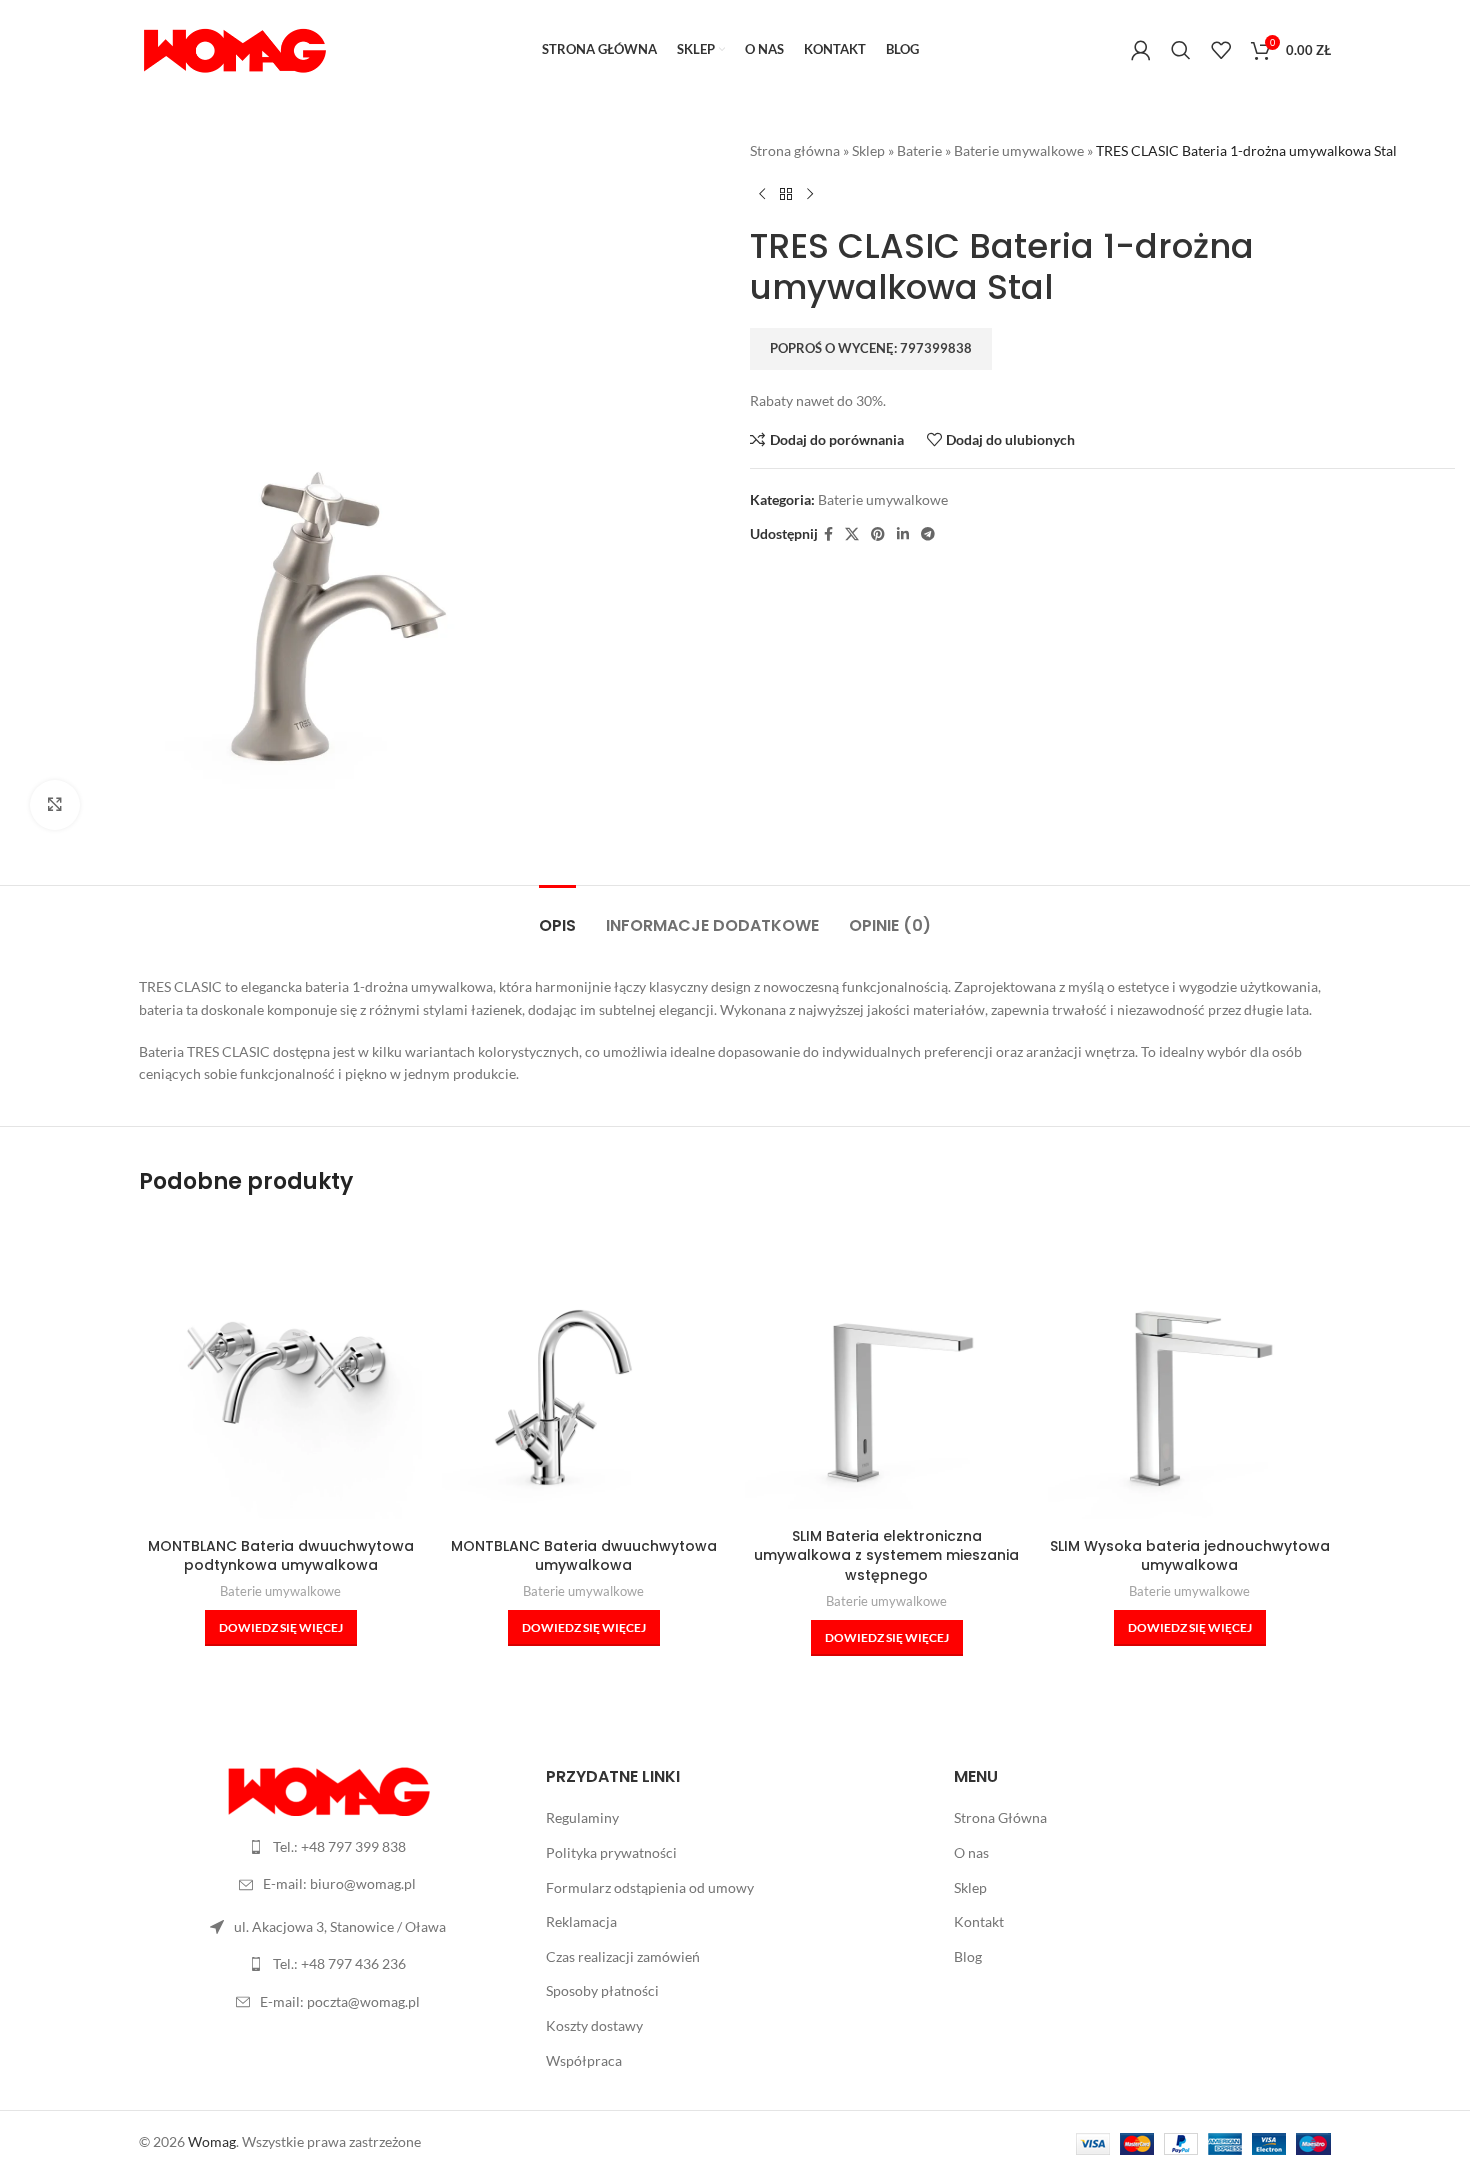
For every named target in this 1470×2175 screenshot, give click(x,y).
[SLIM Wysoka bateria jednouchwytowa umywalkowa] (1189, 1377)
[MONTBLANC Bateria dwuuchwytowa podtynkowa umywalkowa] (280, 1377)
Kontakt (979, 1921)
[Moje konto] (1141, 50)
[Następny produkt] (810, 194)
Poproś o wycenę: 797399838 (871, 348)
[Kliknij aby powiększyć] (55, 805)
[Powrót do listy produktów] (786, 194)
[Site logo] (234, 48)
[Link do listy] (327, 1847)
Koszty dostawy (594, 2025)
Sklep (868, 150)
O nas (971, 1852)
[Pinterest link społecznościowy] (878, 534)
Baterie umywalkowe (1019, 150)
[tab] (557, 915)
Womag (212, 2141)
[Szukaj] (1181, 50)
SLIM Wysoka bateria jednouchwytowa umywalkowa (1190, 1556)
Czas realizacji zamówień (623, 1956)
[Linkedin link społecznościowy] (903, 534)
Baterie (919, 150)
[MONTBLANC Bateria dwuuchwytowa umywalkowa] (583, 1377)
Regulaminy (582, 1817)
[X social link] (852, 534)
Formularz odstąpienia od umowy (650, 1887)
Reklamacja (581, 1921)
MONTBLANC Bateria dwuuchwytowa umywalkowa (584, 1556)
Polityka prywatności (611, 1852)
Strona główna (795, 150)
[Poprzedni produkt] (762, 194)
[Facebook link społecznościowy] (828, 534)
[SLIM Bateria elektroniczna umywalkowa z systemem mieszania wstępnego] (886, 1367)
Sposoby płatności (602, 1990)
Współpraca (584, 2060)
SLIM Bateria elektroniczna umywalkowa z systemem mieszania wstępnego (886, 1555)
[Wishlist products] (1221, 50)
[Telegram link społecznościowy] (928, 534)
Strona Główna (1000, 1817)
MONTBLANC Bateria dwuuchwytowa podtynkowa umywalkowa (281, 1556)
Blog (968, 1956)
